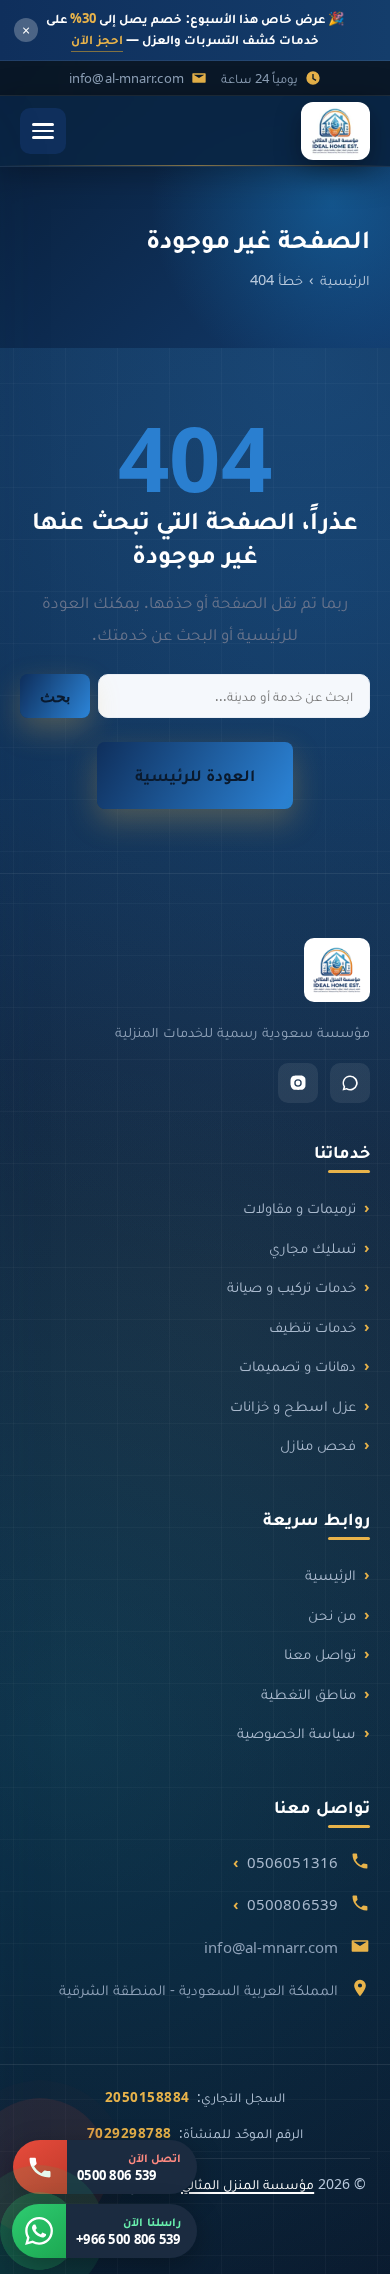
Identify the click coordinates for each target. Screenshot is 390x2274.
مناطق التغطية (308, 1693)
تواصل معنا (320, 1653)
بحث (55, 696)
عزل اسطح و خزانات (293, 1405)
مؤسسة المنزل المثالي (247, 2183)
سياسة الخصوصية (296, 1732)
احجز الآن (96, 39)
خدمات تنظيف (312, 1326)
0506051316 (292, 1862)
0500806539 (292, 1904)
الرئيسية (345, 279)
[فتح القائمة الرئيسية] (43, 131)
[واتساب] (350, 1083)
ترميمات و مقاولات (299, 1207)
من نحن (332, 1614)
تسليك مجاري (312, 1247)
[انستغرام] (298, 1083)
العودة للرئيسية (195, 774)
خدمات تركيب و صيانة (291, 1286)
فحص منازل (318, 1444)
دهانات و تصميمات (297, 1365)
